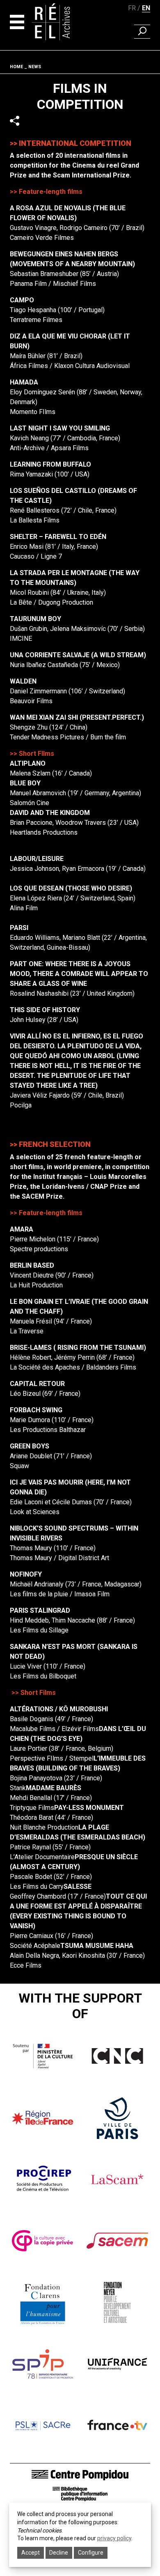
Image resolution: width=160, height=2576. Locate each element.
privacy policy (114, 2538)
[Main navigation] (17, 22)
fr (132, 8)
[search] (142, 32)
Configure (91, 2553)
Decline (59, 2553)
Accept (31, 2553)
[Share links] (15, 121)
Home (16, 67)
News (35, 67)
